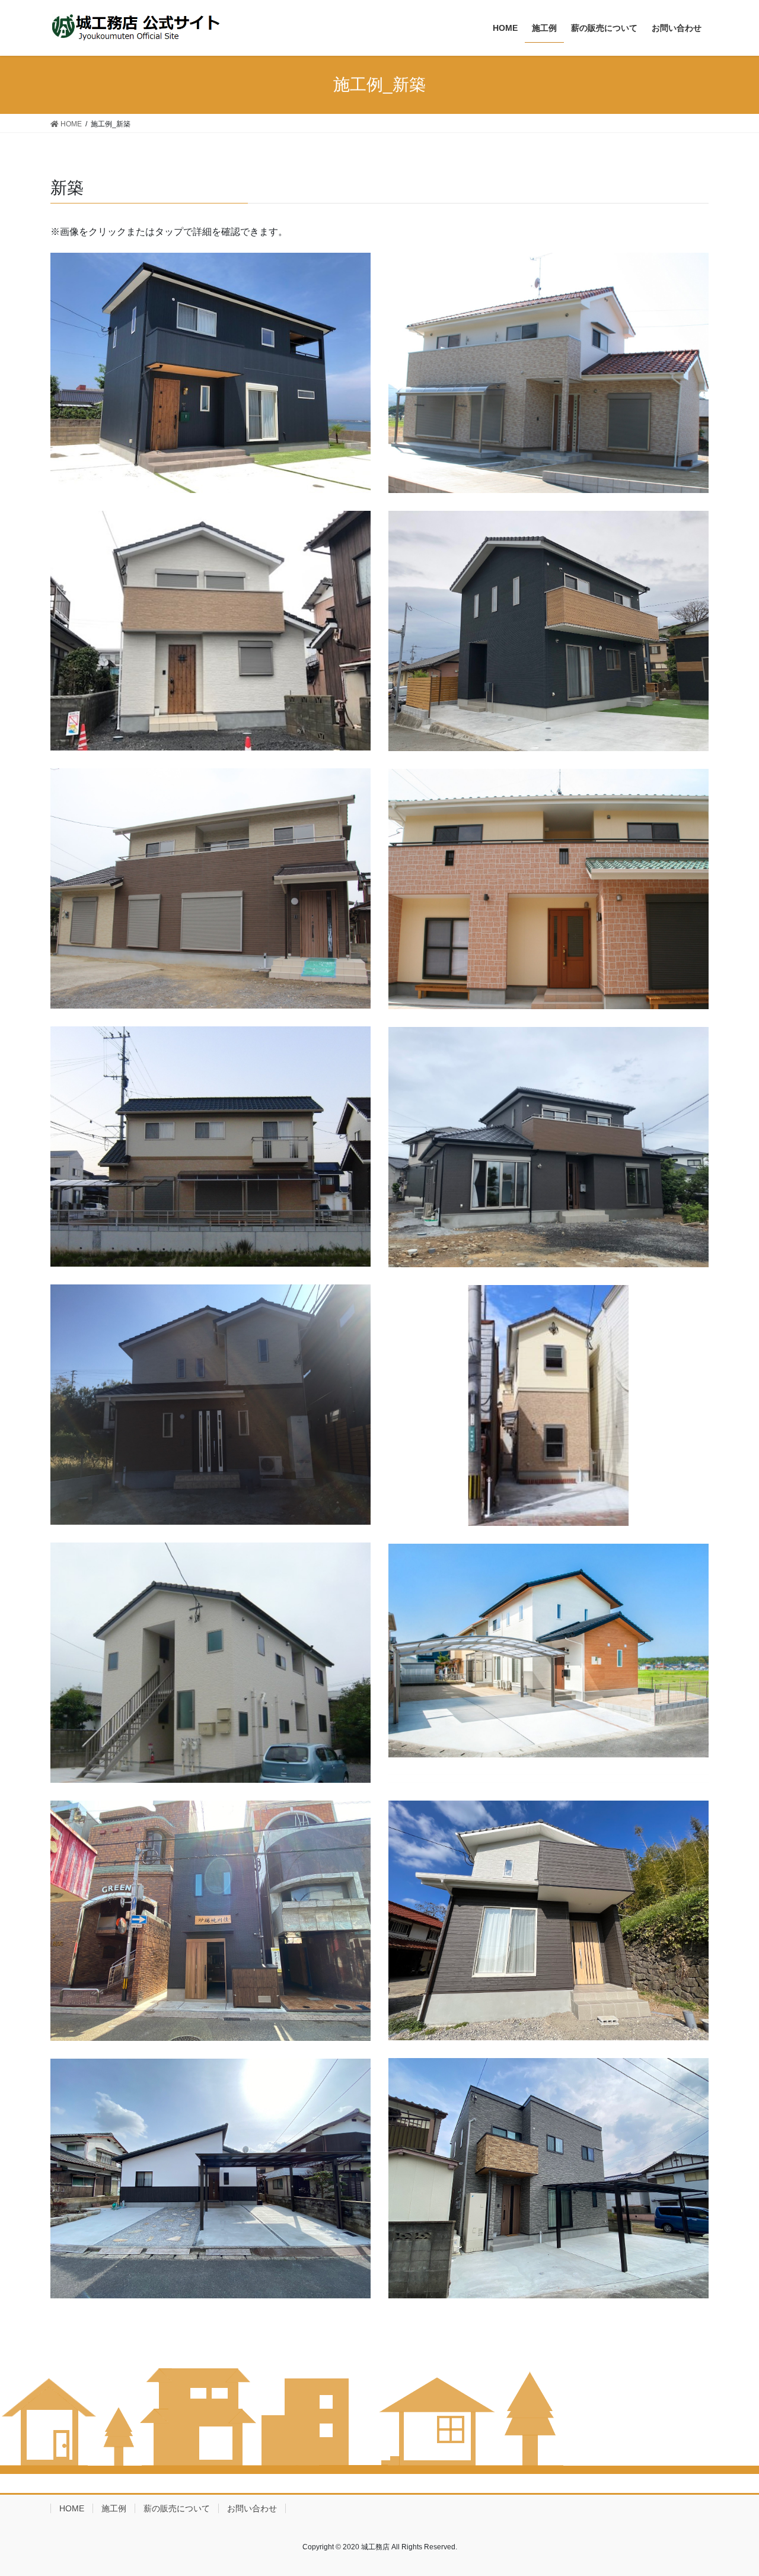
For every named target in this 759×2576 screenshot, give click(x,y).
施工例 (114, 2508)
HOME (72, 2508)
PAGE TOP (743, 2484)
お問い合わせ (252, 2508)
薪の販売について (177, 2508)
